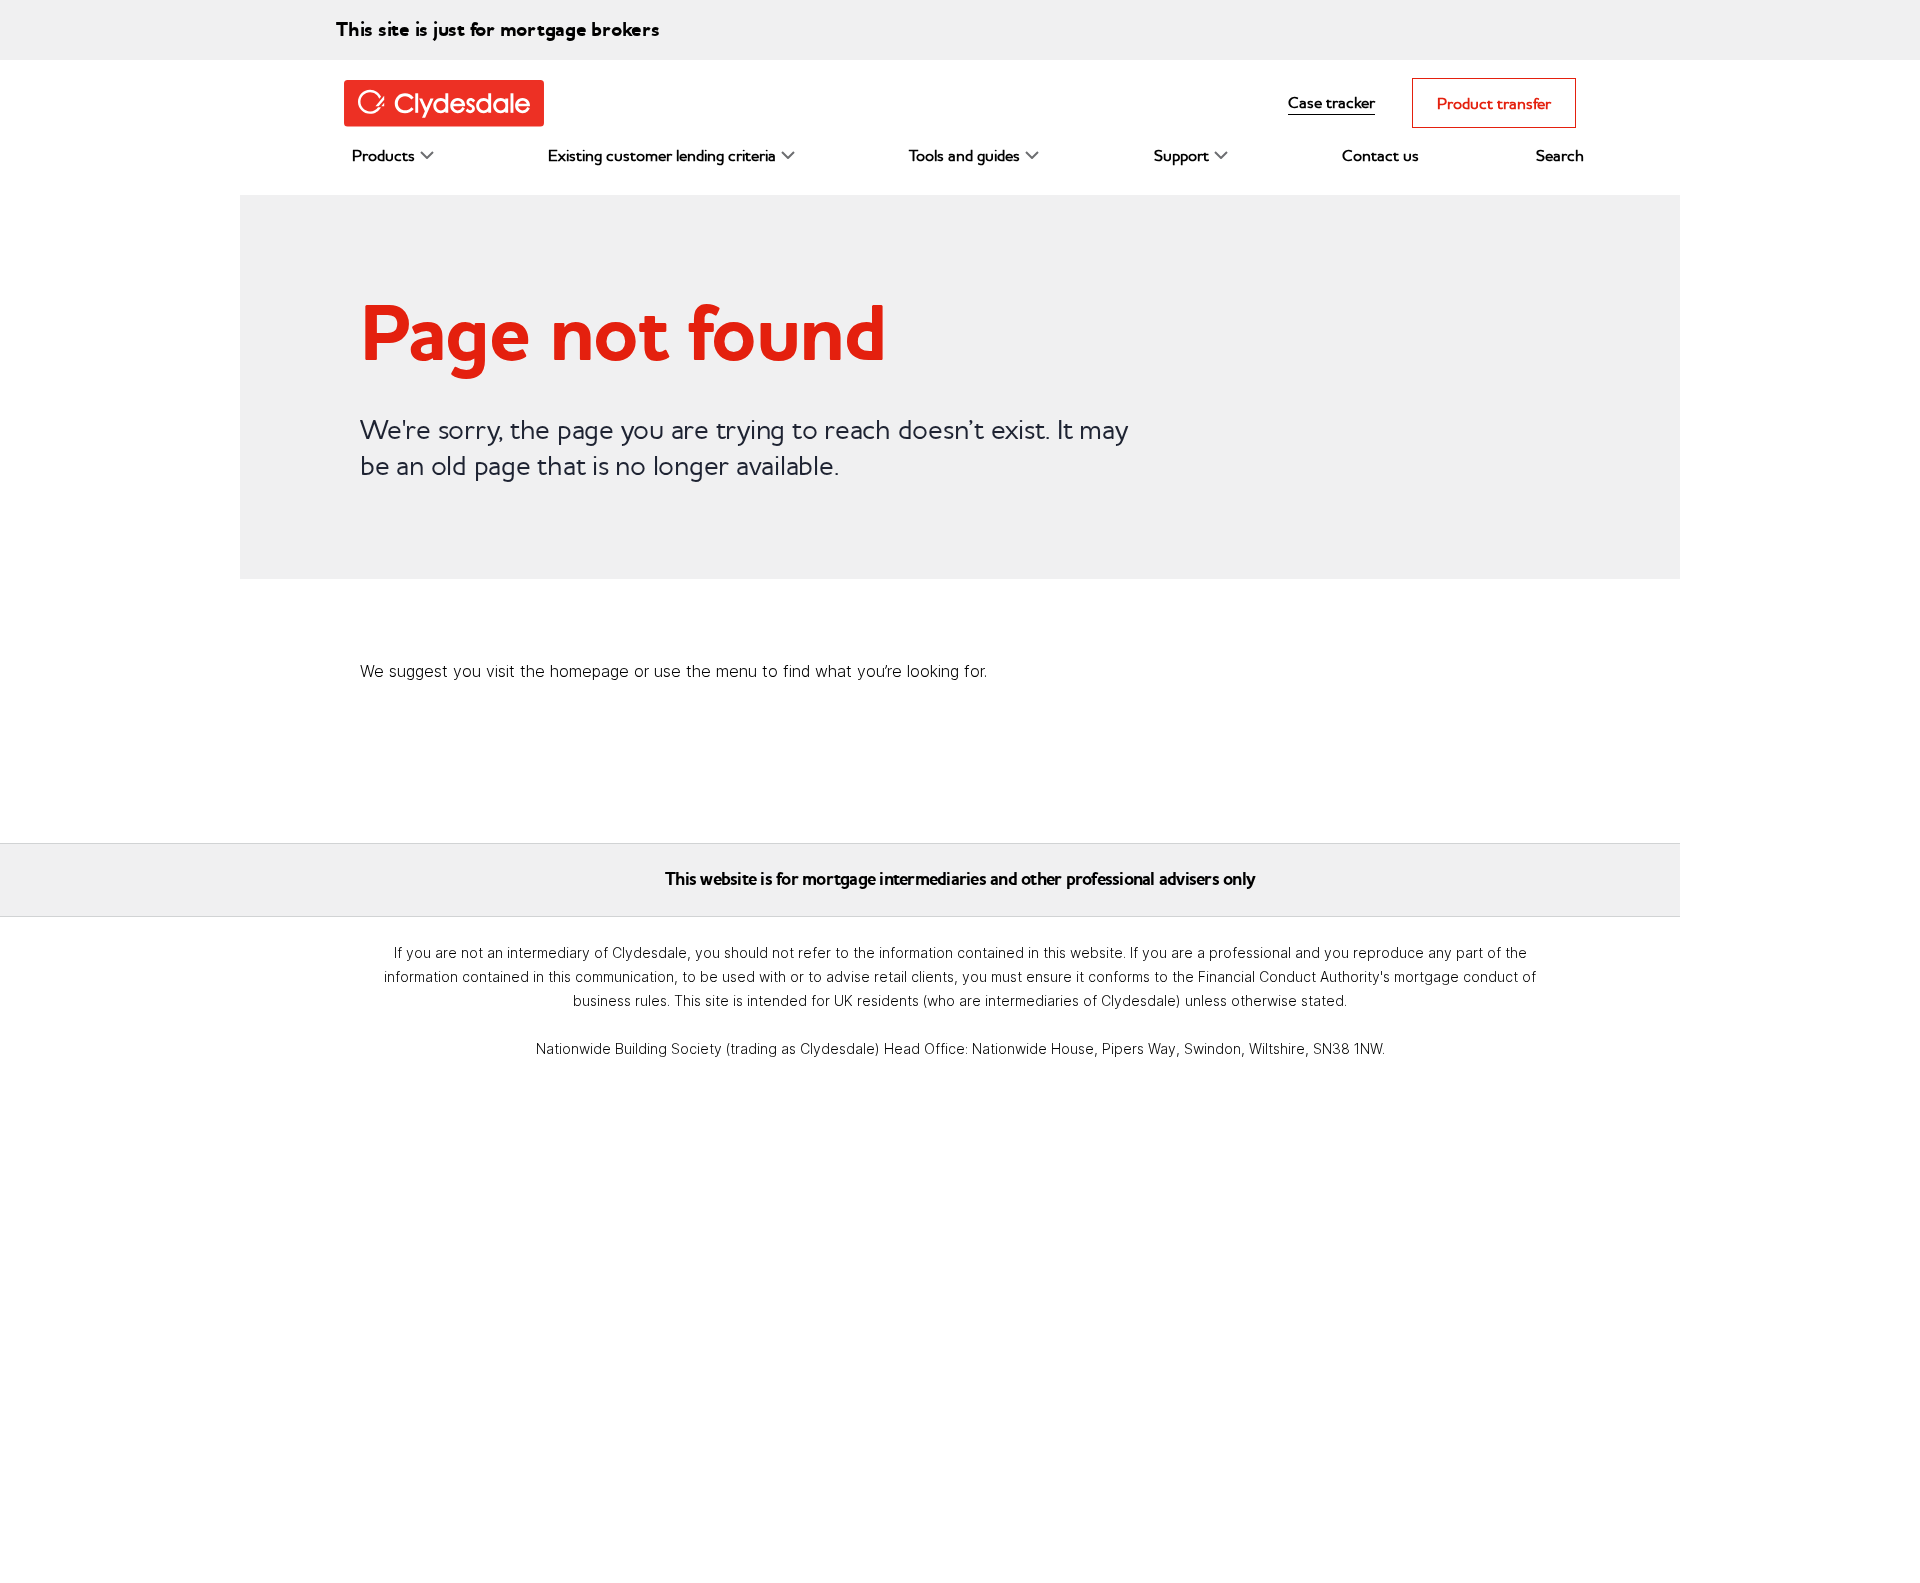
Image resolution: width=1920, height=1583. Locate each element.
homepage (589, 671)
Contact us (1380, 155)
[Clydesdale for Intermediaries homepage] (452, 101)
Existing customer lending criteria (662, 155)
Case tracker (1331, 102)
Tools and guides (964, 155)
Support (1181, 155)
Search (1560, 155)
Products (383, 155)
